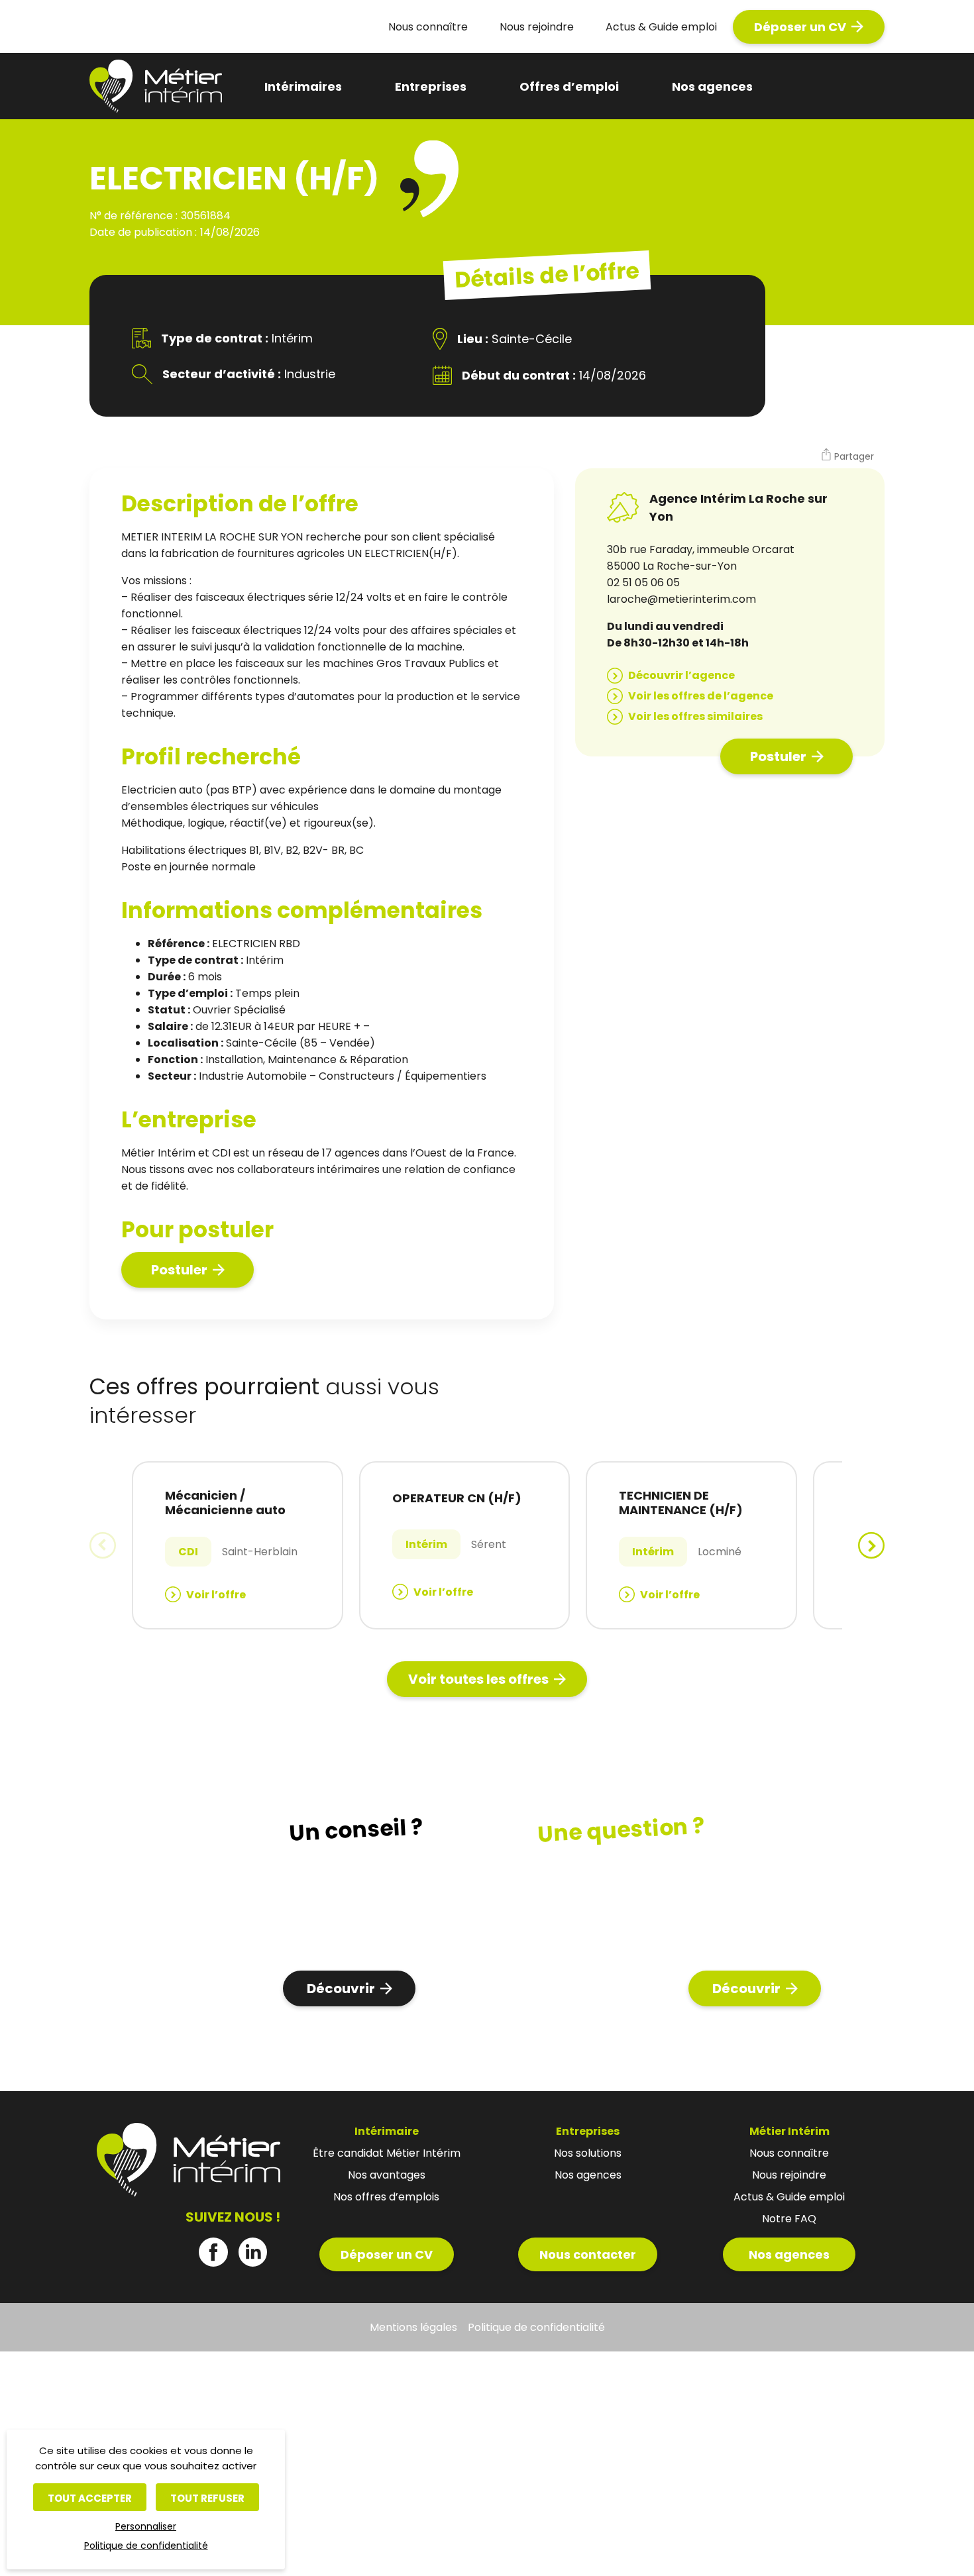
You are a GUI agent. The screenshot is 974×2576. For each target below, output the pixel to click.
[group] (238, 1545)
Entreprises (431, 86)
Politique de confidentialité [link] (146, 2546)
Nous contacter (588, 2254)
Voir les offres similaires (695, 716)
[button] (847, 456)
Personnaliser (146, 2526)
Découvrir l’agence (681, 675)
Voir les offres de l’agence (701, 696)
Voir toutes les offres (478, 1679)
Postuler (179, 1270)
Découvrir (341, 1988)
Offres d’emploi (569, 86)
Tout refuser (207, 2498)
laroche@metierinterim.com (681, 599)
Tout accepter (90, 2498)
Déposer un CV (800, 27)
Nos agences (712, 86)
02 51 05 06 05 (643, 583)
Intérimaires (303, 86)
